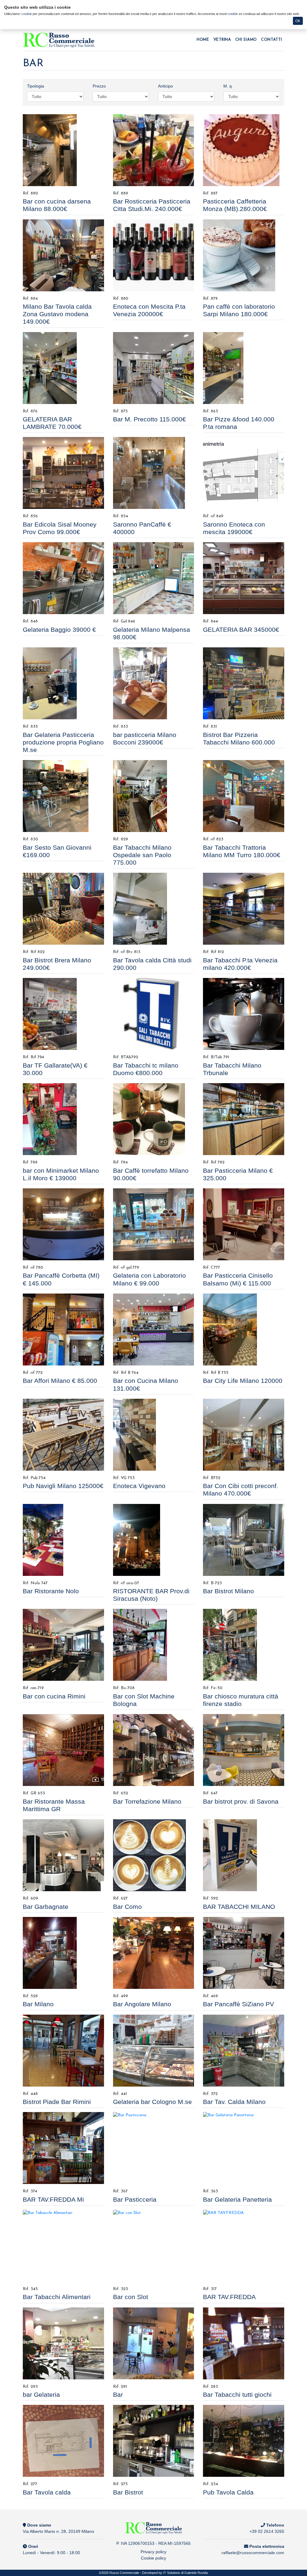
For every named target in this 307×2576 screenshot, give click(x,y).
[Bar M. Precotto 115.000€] (153, 368)
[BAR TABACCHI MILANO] (243, 1855)
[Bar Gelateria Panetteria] (243, 2148)
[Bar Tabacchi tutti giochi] (243, 2343)
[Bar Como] (153, 1855)
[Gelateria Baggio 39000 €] (63, 578)
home (203, 40)
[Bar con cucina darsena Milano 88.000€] (63, 150)
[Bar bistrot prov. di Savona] (243, 1750)
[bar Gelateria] (63, 2343)
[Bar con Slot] (153, 2246)
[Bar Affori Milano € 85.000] (63, 1330)
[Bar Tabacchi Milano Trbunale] (243, 1014)
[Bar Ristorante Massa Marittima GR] (63, 1750)
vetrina (222, 40)
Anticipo (165, 86)
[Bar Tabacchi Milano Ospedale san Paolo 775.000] (153, 796)
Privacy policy (153, 2552)
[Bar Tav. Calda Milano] (243, 2051)
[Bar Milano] (63, 1953)
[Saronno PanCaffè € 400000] (153, 473)
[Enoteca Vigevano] (153, 1435)
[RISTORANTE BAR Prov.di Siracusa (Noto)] (153, 1540)
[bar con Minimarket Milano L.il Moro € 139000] (63, 1119)
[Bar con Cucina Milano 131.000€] (153, 1330)
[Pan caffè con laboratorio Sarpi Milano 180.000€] (243, 255)
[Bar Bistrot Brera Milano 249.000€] (63, 909)
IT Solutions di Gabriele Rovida (185, 2573)
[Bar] (153, 2343)
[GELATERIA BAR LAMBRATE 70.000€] (63, 368)
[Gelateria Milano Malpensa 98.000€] (153, 578)
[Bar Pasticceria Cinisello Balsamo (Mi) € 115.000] (243, 1224)
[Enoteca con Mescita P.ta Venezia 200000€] (153, 255)
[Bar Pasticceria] (153, 2148)
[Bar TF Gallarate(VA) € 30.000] (63, 1014)
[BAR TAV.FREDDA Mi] (63, 2148)
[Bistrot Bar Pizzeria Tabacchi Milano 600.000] (243, 683)
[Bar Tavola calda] (63, 2441)
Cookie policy (153, 2558)
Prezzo (99, 86)
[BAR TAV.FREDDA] (243, 2246)
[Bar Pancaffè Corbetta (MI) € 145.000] (63, 1224)
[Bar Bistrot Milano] (243, 1540)
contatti (272, 40)
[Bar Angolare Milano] (153, 1953)
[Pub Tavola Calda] (243, 2441)
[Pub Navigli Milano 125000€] (63, 1435)
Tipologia (36, 86)
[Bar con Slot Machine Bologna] (153, 1645)
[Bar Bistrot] (153, 2441)
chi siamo (246, 40)
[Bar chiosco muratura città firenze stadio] (243, 1645)
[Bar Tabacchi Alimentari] (63, 2246)
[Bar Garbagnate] (63, 1855)
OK (298, 21)
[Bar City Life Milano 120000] (243, 1330)
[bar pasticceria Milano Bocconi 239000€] (153, 683)
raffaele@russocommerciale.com (253, 2553)
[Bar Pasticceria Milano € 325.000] (243, 1119)
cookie (27, 14)
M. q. (228, 86)
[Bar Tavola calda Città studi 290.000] (153, 909)
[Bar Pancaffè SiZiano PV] (243, 1953)
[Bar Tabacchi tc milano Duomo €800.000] (153, 1014)
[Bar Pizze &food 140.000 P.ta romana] (243, 368)
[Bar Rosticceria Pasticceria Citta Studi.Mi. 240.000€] (153, 150)
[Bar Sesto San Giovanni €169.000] (63, 796)
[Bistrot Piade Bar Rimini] (63, 2051)
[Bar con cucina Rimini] (63, 1645)
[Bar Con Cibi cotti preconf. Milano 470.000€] (243, 1435)
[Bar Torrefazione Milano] (153, 1750)
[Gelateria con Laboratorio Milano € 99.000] (153, 1224)
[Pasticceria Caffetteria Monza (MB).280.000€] (243, 150)
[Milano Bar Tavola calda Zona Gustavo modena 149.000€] (63, 255)
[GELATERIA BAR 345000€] (243, 578)
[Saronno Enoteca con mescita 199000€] (243, 473)
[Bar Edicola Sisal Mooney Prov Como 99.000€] (63, 473)
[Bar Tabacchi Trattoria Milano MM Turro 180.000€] (243, 796)
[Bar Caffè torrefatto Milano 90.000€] (153, 1119)
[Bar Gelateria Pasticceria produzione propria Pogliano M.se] (63, 683)
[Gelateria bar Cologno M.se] (153, 2051)
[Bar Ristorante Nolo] (63, 1540)
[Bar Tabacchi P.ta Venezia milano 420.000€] (243, 909)
